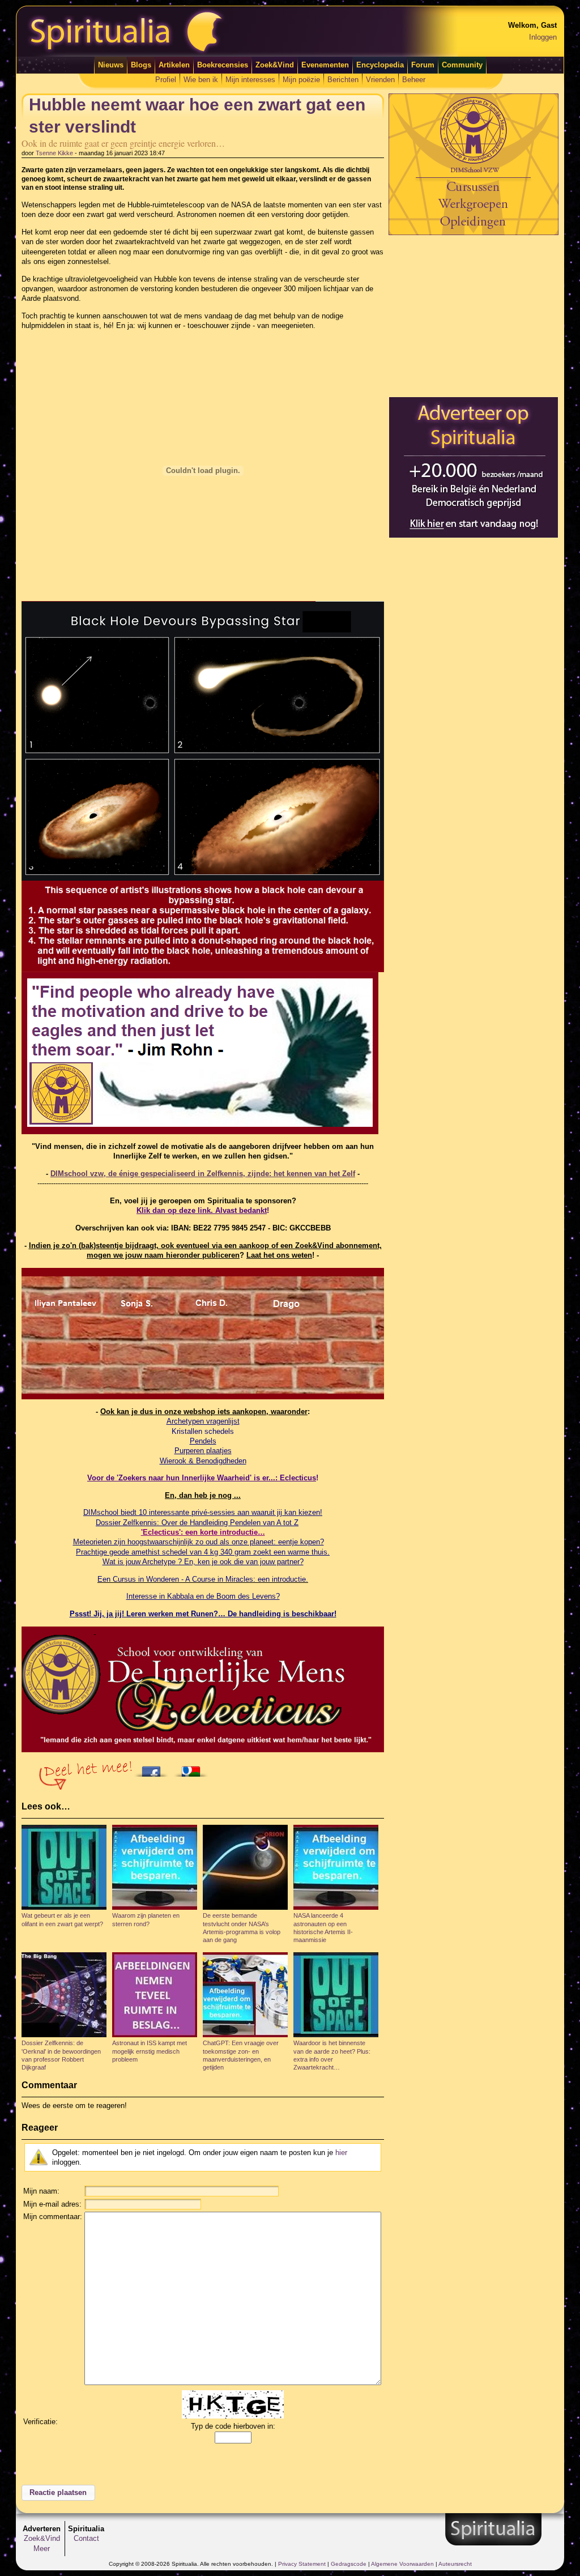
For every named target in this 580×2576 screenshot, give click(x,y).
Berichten (343, 80)
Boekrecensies (223, 65)
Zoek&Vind (275, 65)
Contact (86, 2538)
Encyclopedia (380, 65)
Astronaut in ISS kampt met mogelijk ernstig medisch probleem (150, 2051)
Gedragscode (349, 2564)
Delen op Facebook (154, 1768)
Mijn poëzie (301, 80)
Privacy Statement (302, 2564)
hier (341, 2153)
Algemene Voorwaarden (402, 2564)
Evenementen (325, 65)
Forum (423, 65)
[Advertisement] (474, 316)
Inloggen (543, 37)
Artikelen (174, 65)
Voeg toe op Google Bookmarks (194, 1768)
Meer (42, 2549)
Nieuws (111, 65)
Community (462, 65)
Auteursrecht (455, 2564)
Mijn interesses (250, 80)
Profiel (166, 80)
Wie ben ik (201, 80)
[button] (58, 2493)
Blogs (141, 65)
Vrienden (380, 80)
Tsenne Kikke (54, 153)
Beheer (414, 80)
